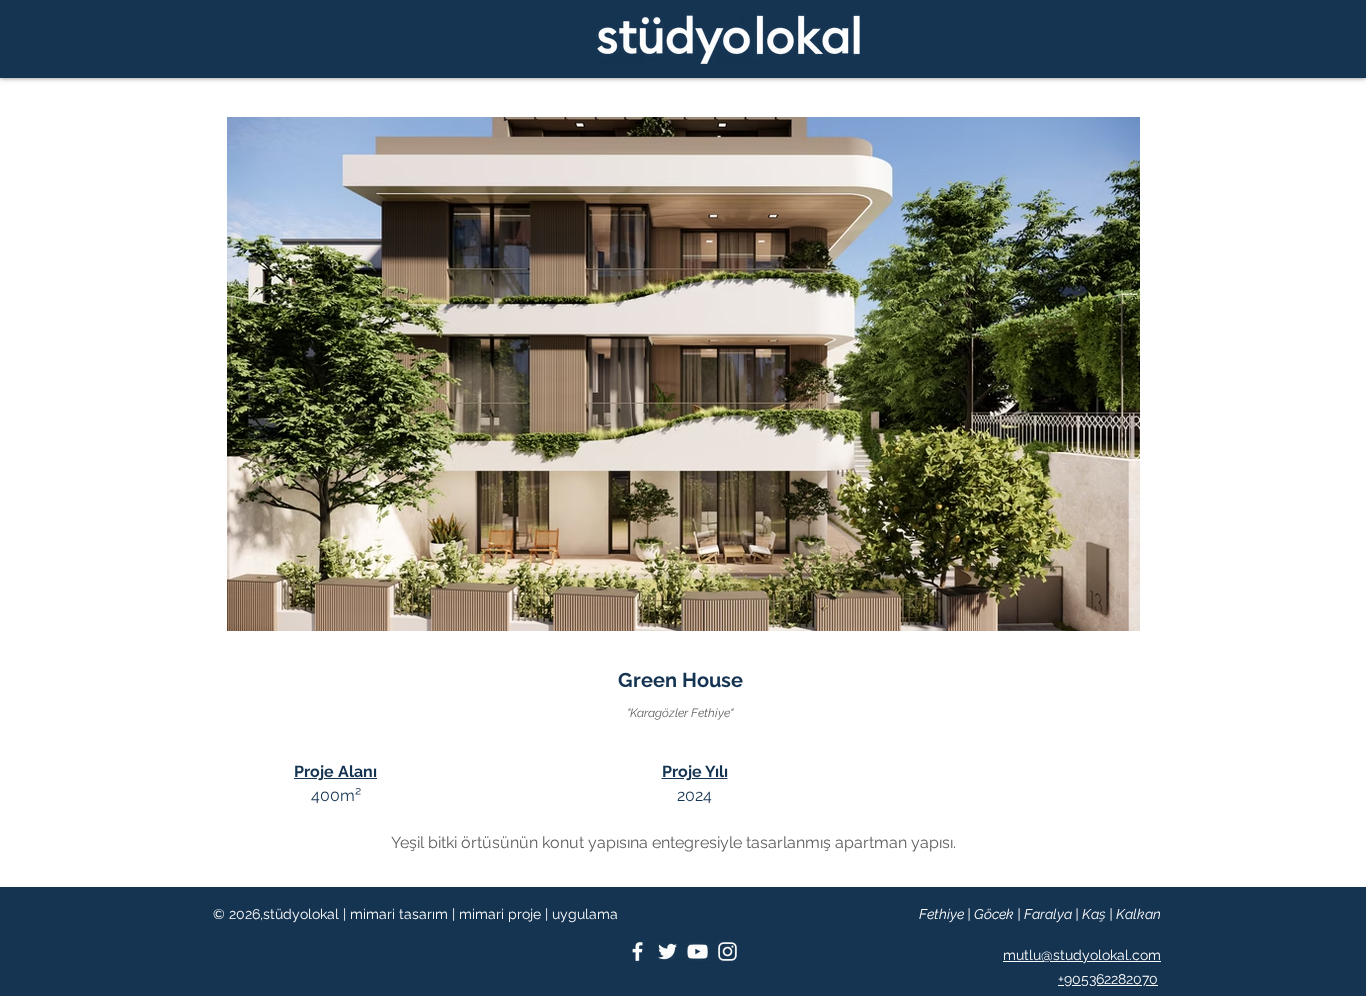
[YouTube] (697, 951)
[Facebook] (637, 951)
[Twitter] (667, 951)
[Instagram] (727, 951)
